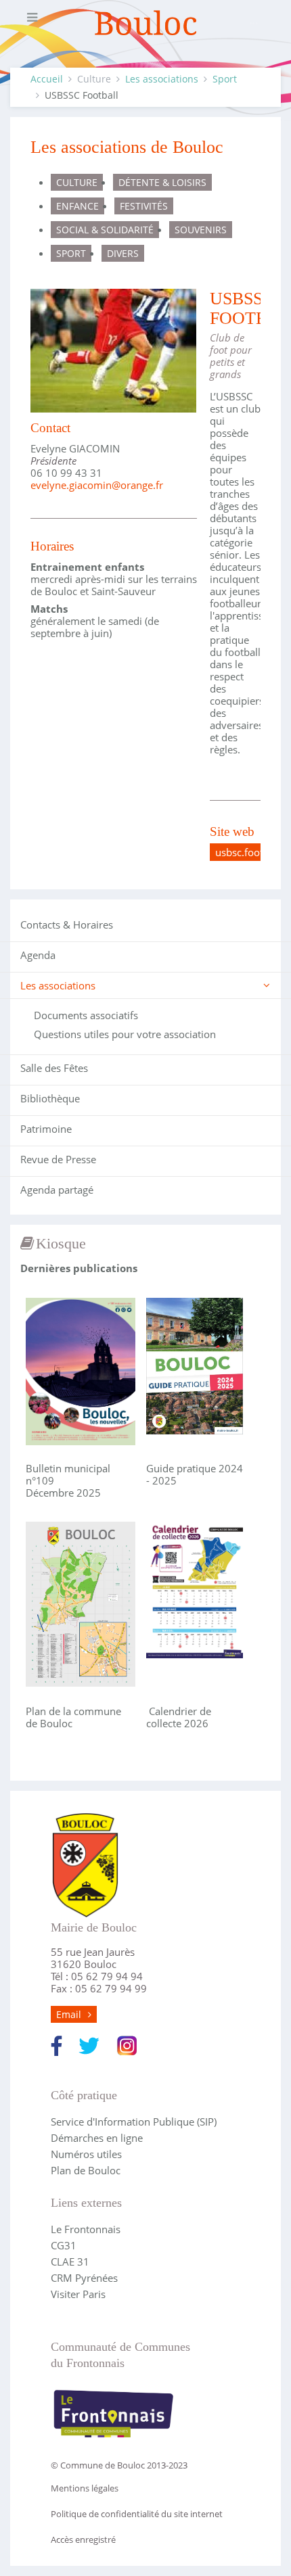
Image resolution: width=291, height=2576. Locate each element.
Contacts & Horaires (67, 924)
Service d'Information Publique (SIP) (134, 2122)
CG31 (64, 2245)
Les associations (162, 79)
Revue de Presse (58, 1159)
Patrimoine (46, 1129)
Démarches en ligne (97, 2138)
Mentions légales (85, 2488)
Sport (225, 79)
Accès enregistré (83, 2539)
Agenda (38, 955)
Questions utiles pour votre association (125, 1034)
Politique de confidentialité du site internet (137, 2514)
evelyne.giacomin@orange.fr (97, 485)
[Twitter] (89, 2044)
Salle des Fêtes (54, 1068)
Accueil (47, 79)
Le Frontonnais (86, 2229)
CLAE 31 (70, 2262)
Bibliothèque (50, 1098)
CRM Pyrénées (84, 2278)
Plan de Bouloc (86, 2170)
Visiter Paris (78, 2294)
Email (69, 2014)
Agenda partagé (57, 1190)
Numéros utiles (86, 2154)
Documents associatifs (86, 1015)
